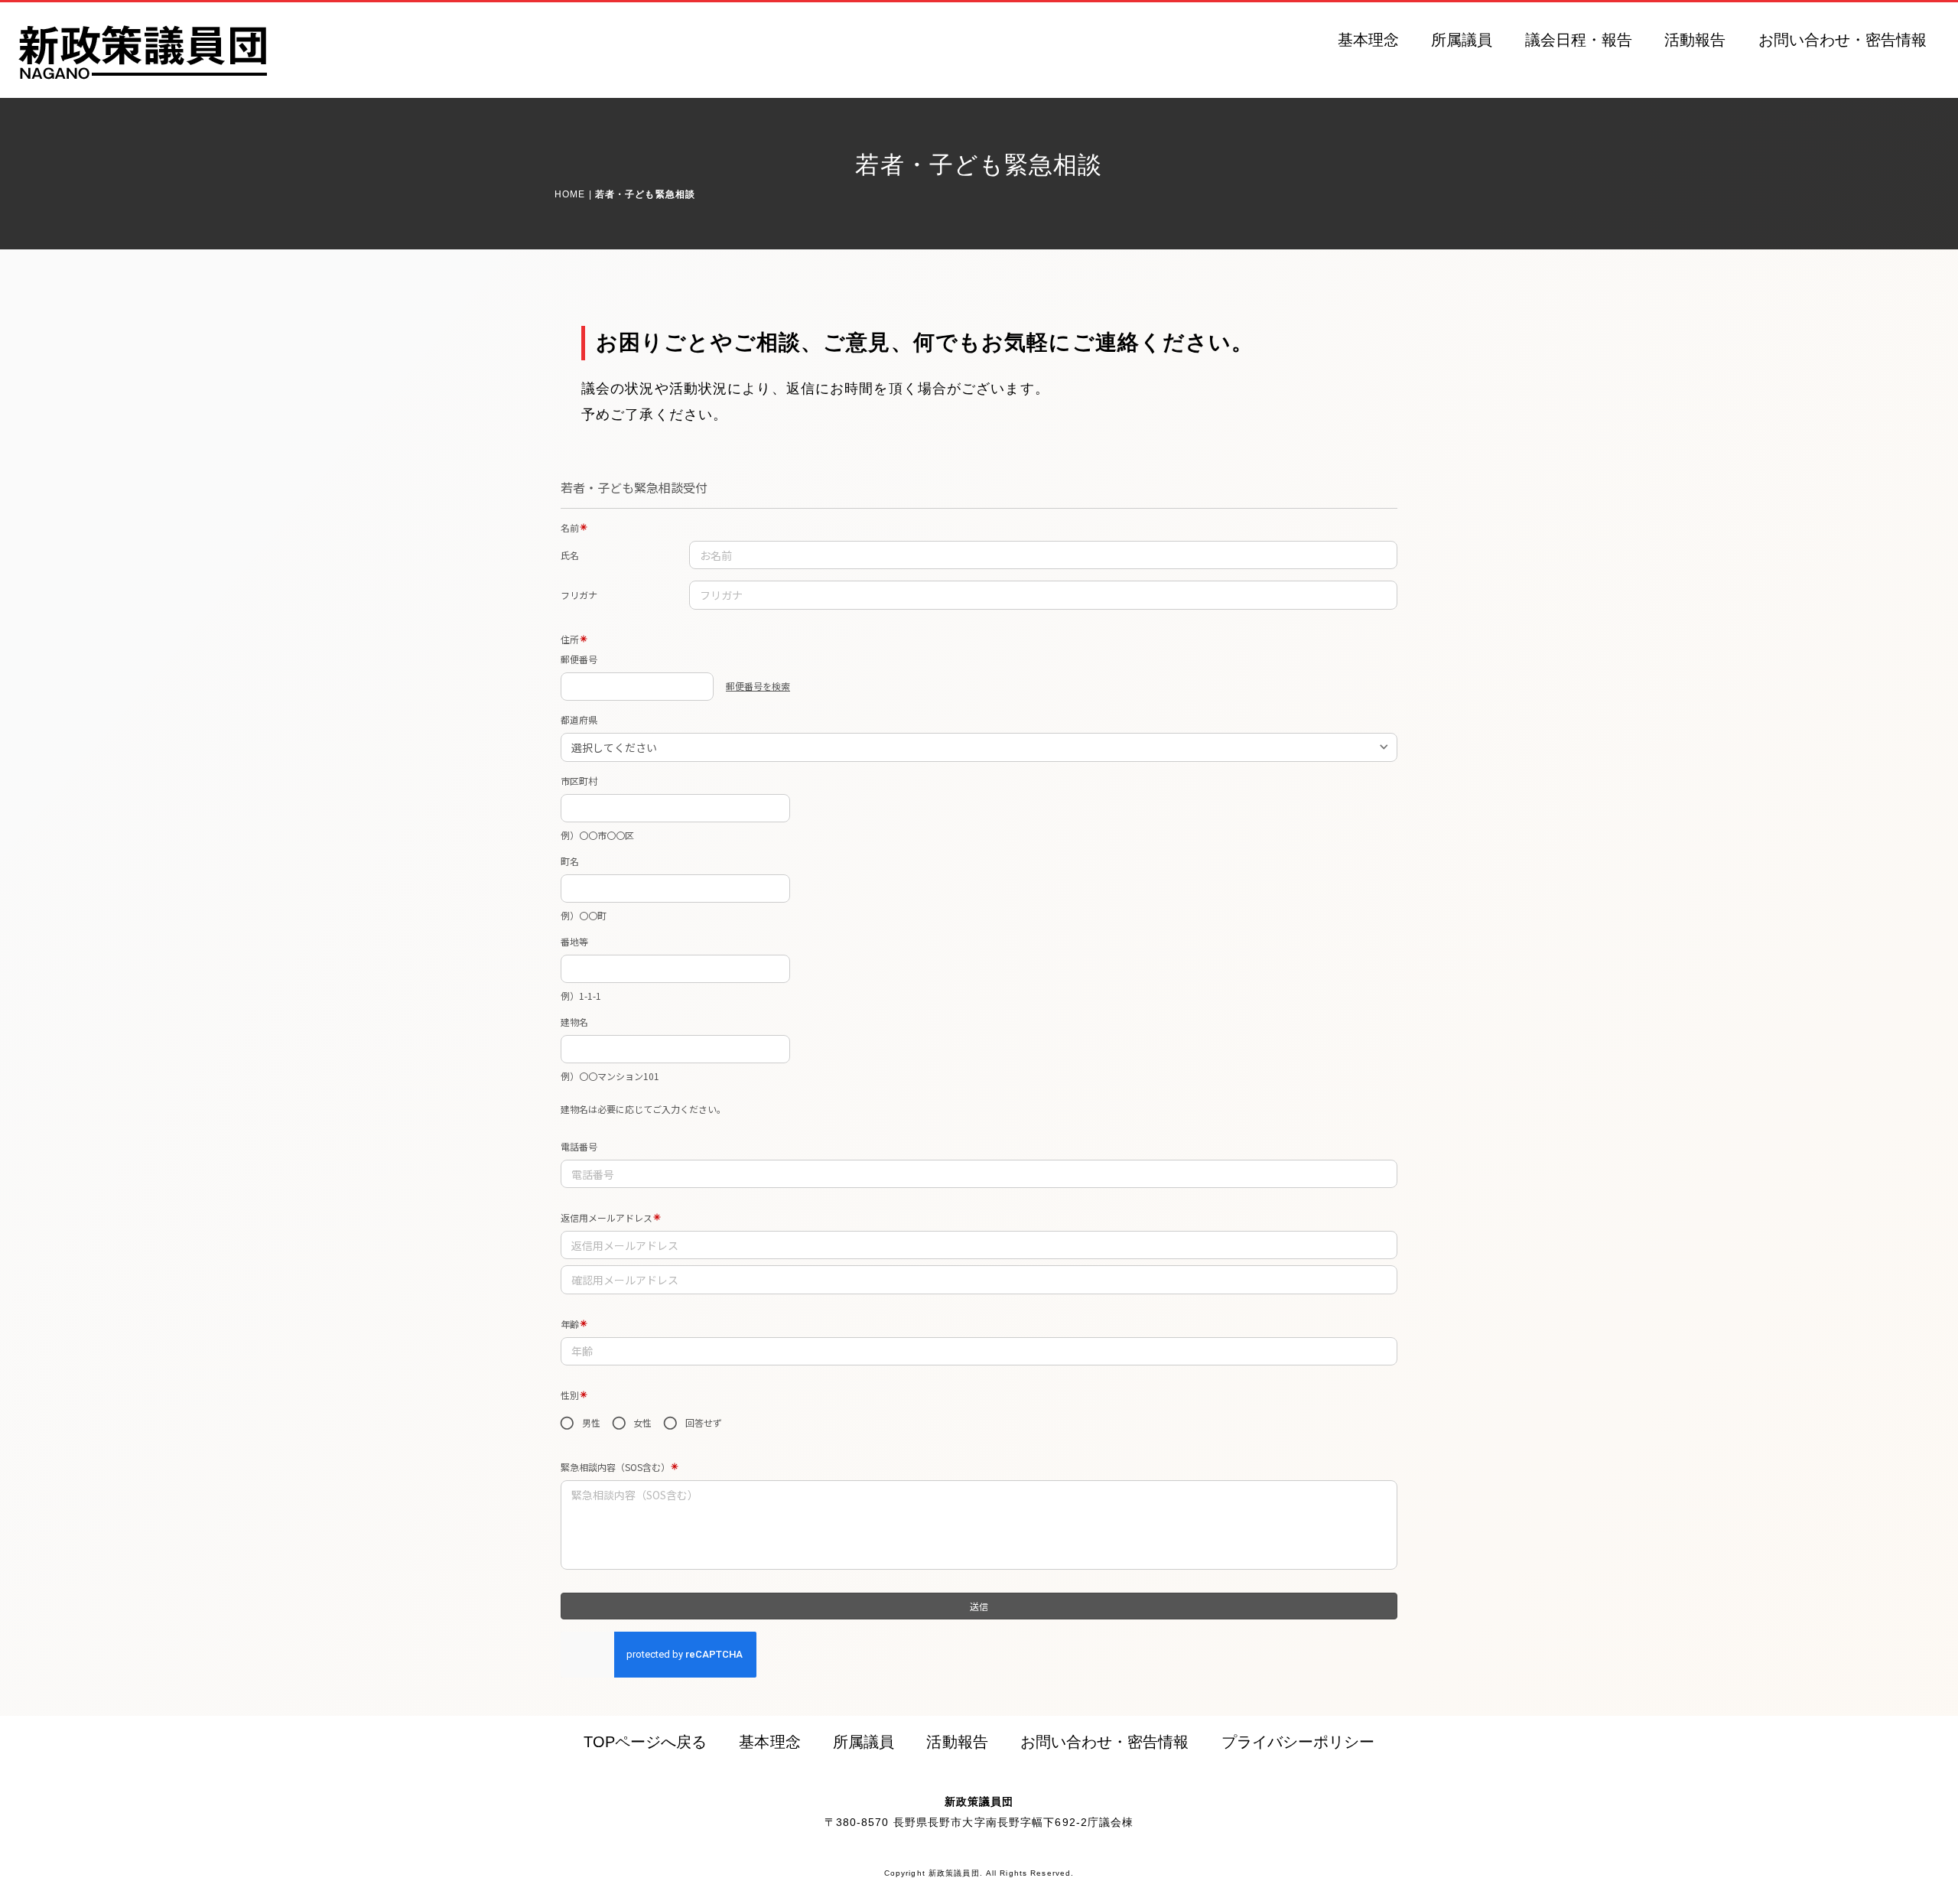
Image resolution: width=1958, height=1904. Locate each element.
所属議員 (1462, 40)
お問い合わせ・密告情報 (1843, 40)
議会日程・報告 (1579, 40)
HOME (570, 194)
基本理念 (1368, 40)
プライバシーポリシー (1298, 1742)
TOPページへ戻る (645, 1742)
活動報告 (1695, 40)
